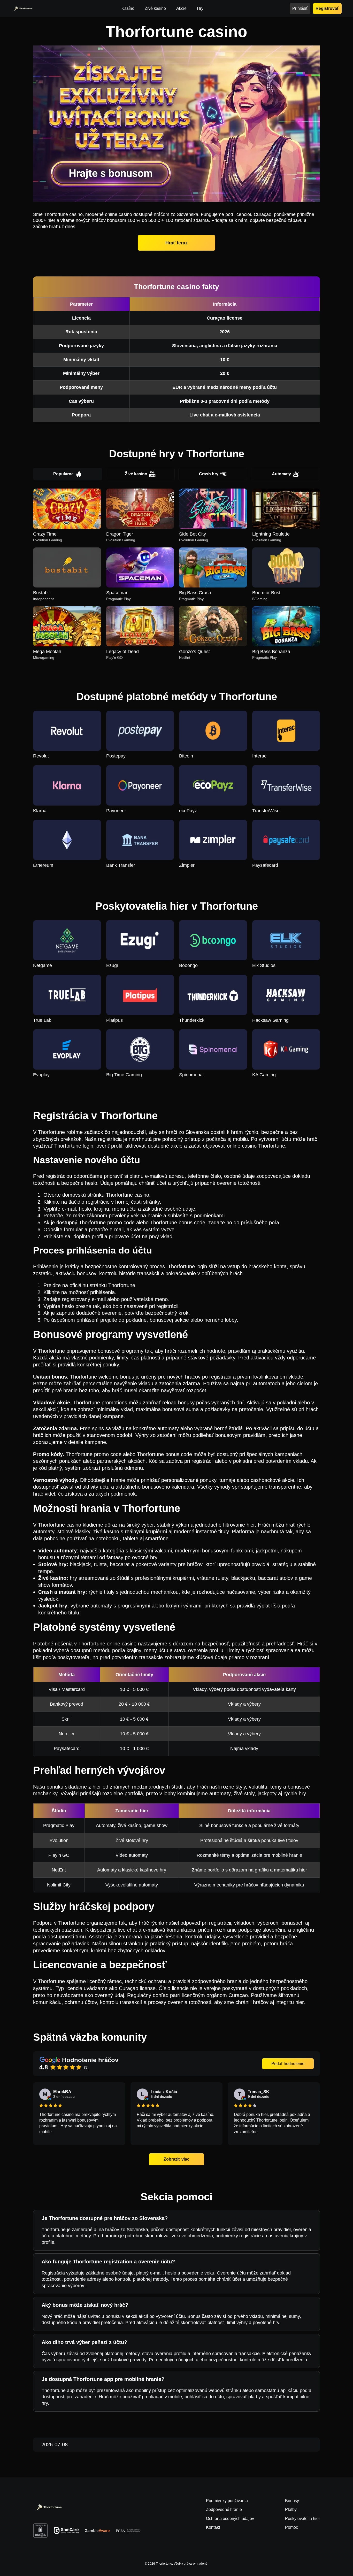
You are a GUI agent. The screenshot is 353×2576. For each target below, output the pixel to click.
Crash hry (209, 474)
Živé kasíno (136, 474)
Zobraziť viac (177, 2159)
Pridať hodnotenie (288, 2064)
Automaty (281, 474)
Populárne (63, 474)
